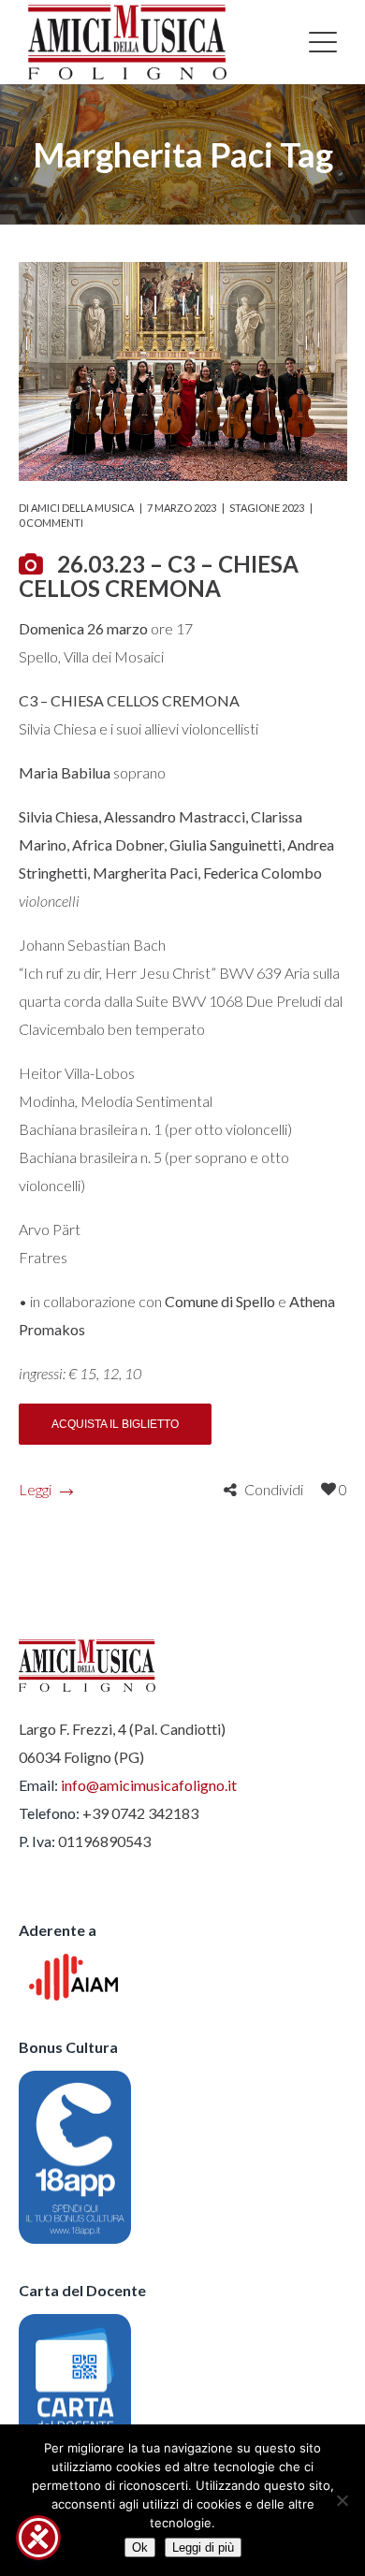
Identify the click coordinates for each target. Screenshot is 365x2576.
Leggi (35, 1489)
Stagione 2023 (267, 508)
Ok (140, 2547)
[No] (342, 2500)
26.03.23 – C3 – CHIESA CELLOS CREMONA (159, 576)
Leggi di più (203, 2547)
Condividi (274, 1489)
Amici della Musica (82, 508)
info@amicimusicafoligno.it (149, 1785)
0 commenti (51, 523)
